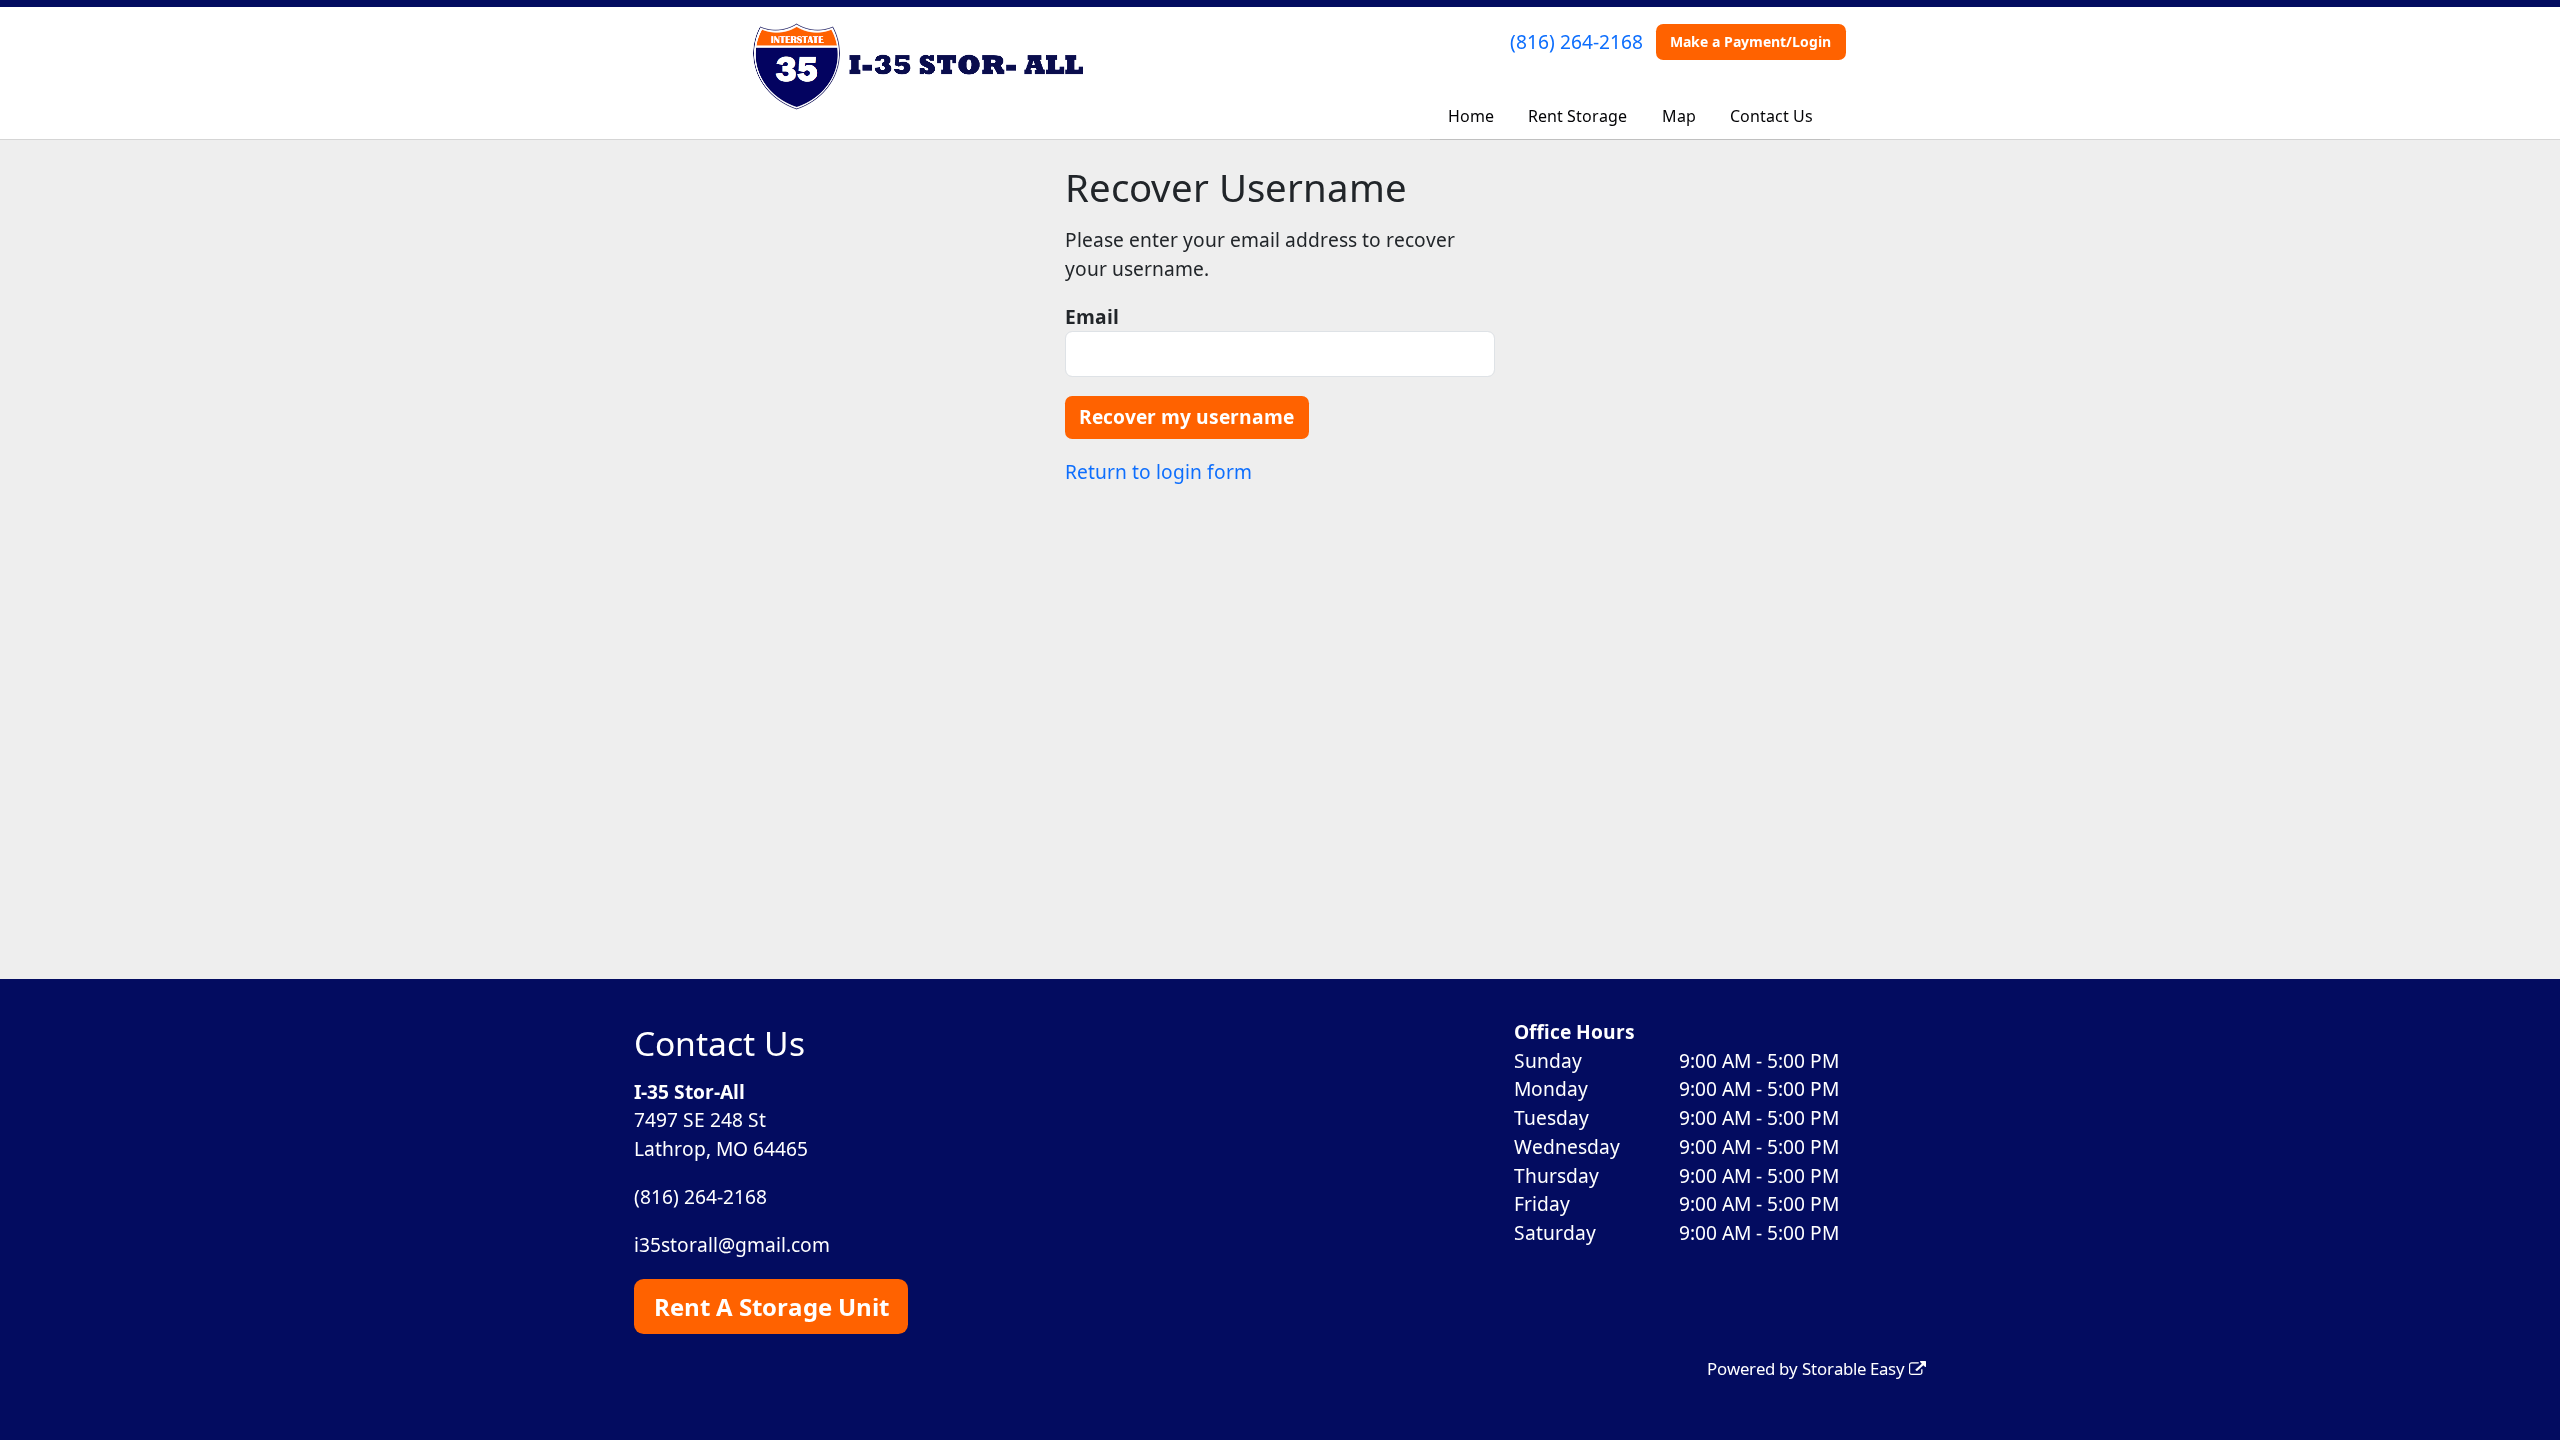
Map (1679, 116)
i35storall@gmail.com (732, 1244)
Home (1471, 116)
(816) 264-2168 (1576, 41)
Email (1092, 316)
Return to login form (1158, 471)
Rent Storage (1577, 116)
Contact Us (1771, 116)
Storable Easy (1855, 1368)
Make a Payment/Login (1750, 41)
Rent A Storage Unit (771, 1306)
